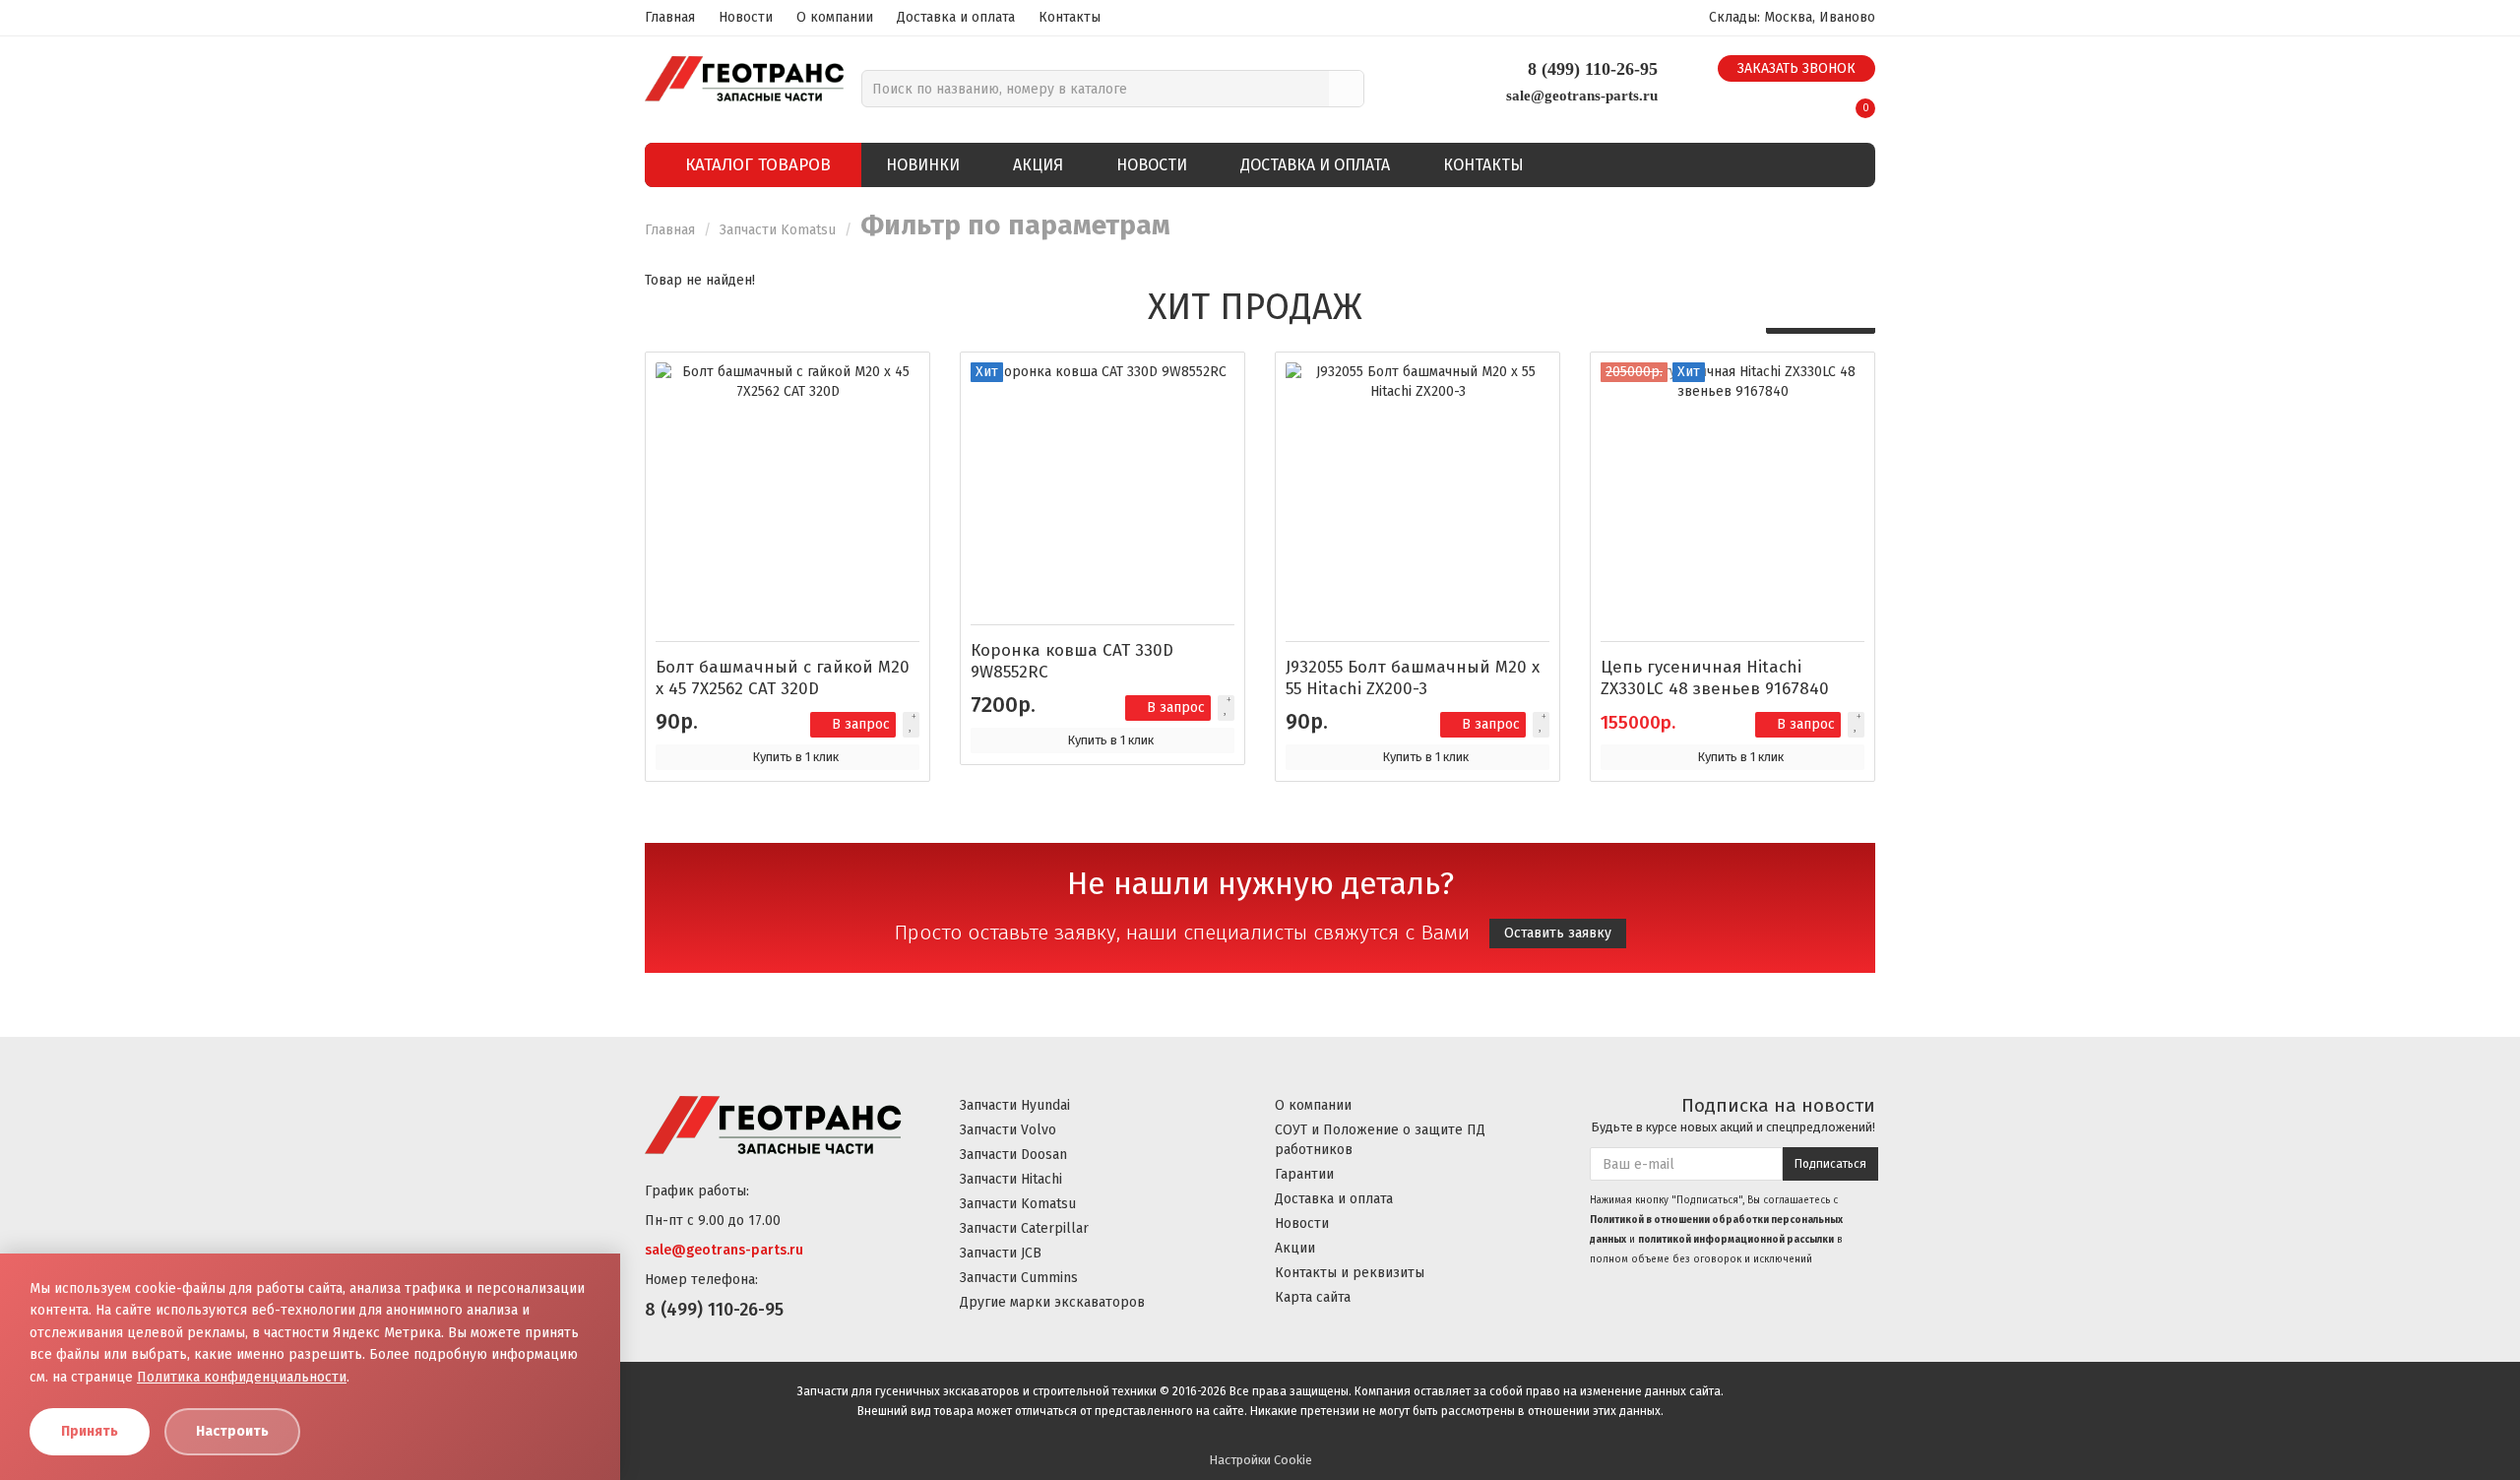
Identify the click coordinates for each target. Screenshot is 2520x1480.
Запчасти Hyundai (1015, 1105)
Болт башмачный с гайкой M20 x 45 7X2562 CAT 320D (783, 678)
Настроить (232, 1431)
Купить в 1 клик (795, 757)
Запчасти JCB (1001, 1253)
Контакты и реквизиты (1350, 1273)
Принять (90, 1431)
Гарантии (1304, 1174)
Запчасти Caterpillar (1024, 1228)
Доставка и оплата (956, 17)
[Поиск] (1346, 89)
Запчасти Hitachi (1011, 1179)
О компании (835, 17)
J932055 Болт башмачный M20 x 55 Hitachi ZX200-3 (1413, 678)
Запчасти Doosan (1013, 1155)
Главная (670, 17)
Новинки (923, 165)
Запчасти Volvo (1008, 1130)
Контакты (1070, 17)
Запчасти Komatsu (778, 230)
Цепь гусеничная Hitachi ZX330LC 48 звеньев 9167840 (1715, 678)
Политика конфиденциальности (242, 1377)
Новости (746, 17)
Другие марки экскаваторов (1052, 1302)
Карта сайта (1313, 1297)
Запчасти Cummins (1019, 1278)
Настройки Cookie (1260, 1460)
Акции (1295, 1248)
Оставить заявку (1558, 933)
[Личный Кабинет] (1817, 101)
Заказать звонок (1796, 68)
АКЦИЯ (1038, 165)
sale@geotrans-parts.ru (1582, 96)
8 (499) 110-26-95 (1593, 69)
